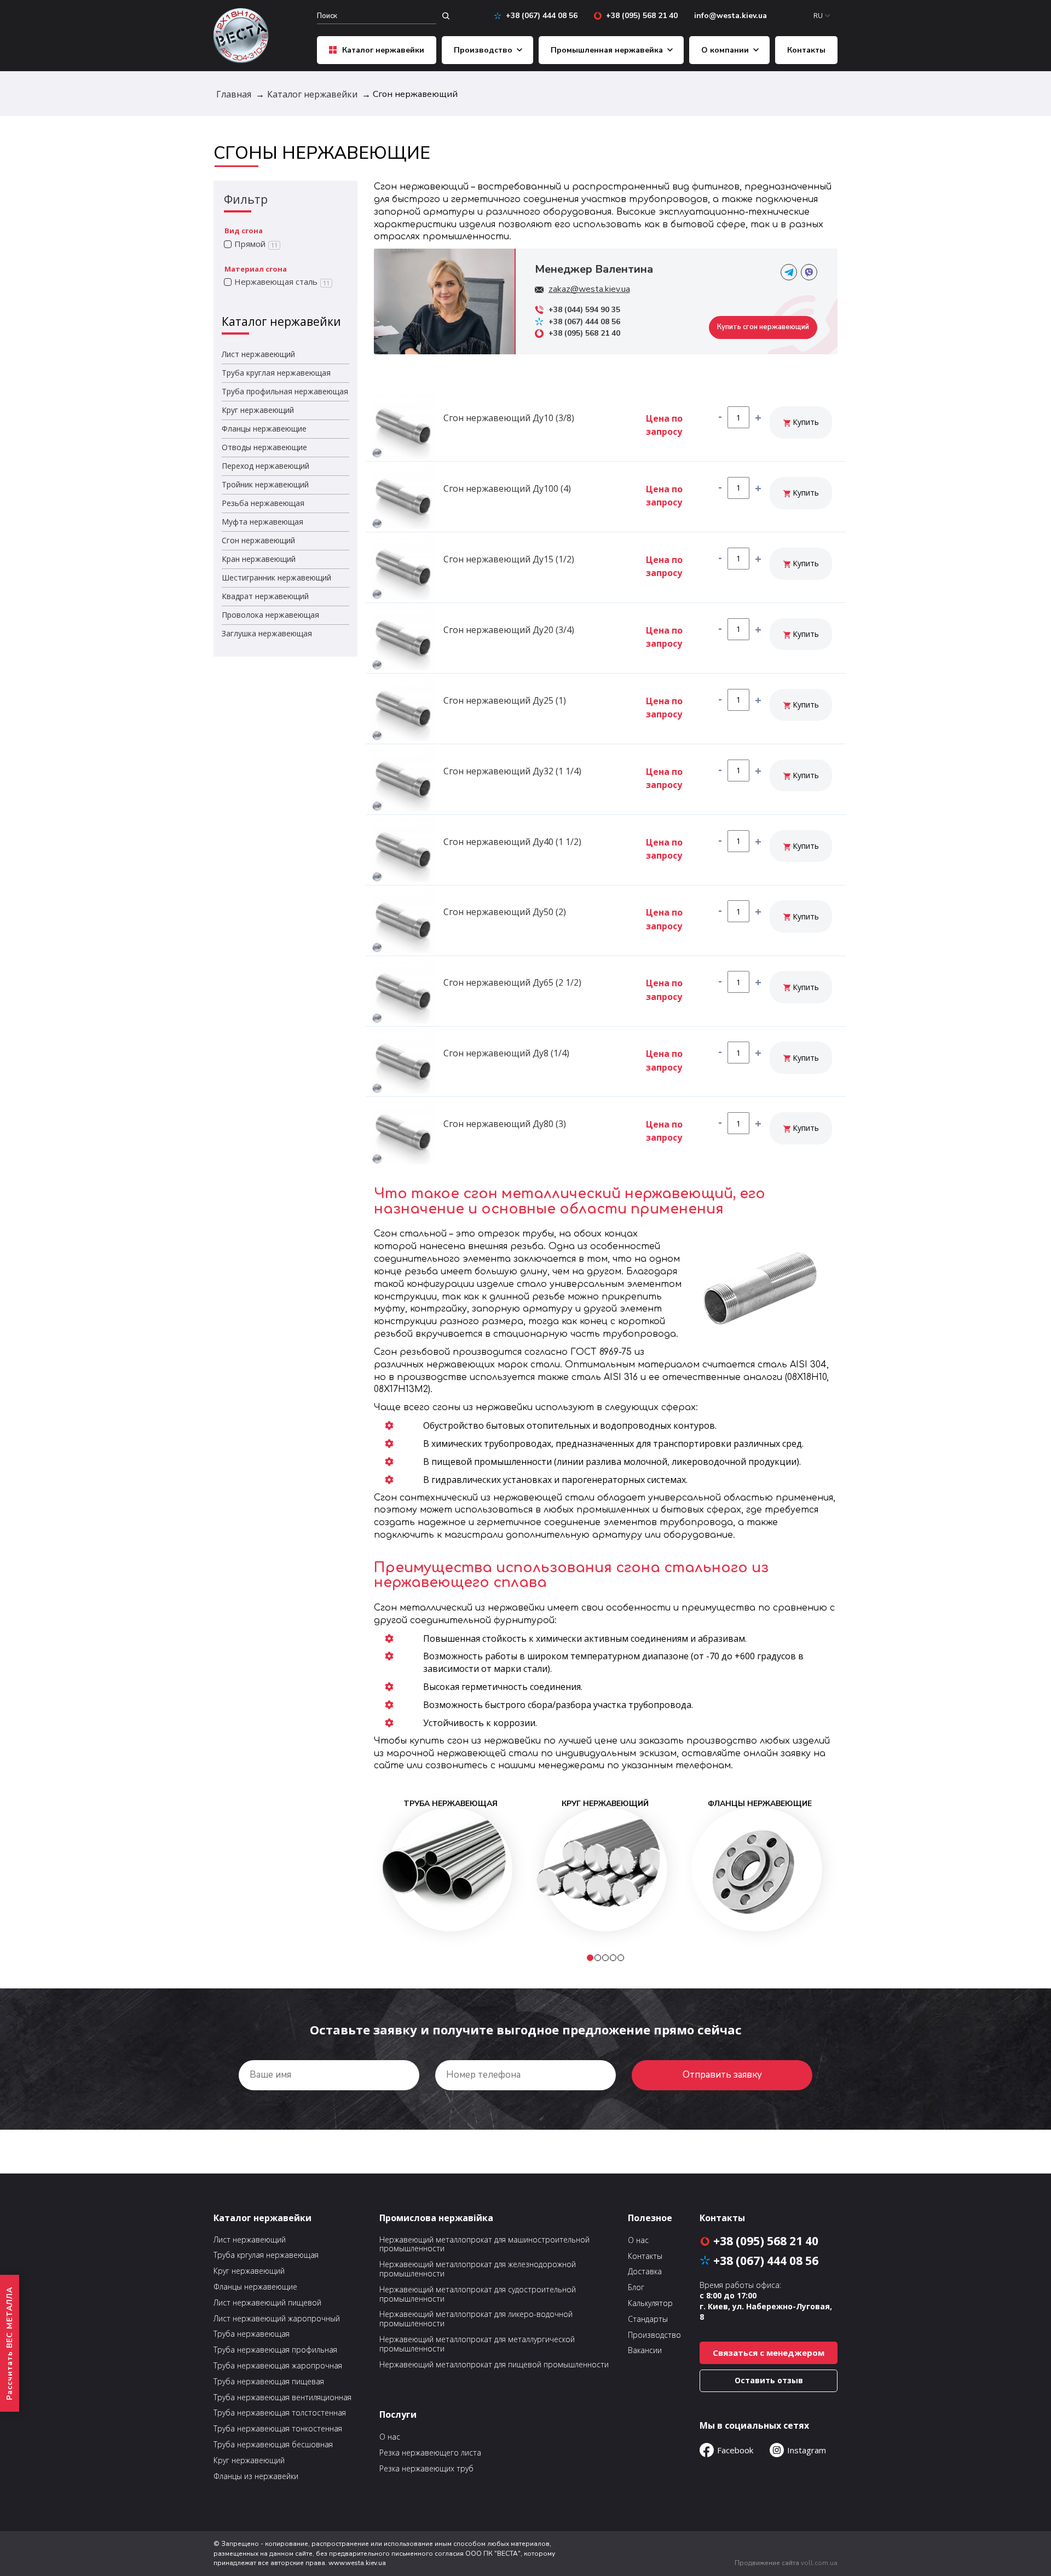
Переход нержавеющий (265, 466)
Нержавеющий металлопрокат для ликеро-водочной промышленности (476, 2319)
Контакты (806, 50)
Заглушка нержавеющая (267, 633)
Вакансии (645, 2351)
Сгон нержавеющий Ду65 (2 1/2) (512, 982)
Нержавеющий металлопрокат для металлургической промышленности (477, 2344)
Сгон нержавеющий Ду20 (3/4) (509, 630)
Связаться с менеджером (769, 2353)
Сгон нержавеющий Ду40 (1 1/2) (512, 842)
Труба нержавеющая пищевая (269, 2382)
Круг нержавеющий (258, 410)
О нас (390, 2437)
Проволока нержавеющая (270, 615)
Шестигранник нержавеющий (276, 577)
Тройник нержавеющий (265, 484)
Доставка (645, 2272)
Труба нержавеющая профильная (275, 2350)
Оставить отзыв (769, 2380)
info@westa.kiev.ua (730, 16)
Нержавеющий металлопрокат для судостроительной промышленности (478, 2295)
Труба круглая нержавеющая (276, 373)
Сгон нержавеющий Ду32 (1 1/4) (512, 771)
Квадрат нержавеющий (265, 596)
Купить (805, 422)
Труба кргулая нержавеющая (266, 2255)
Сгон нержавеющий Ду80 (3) (505, 1124)
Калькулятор (650, 2304)
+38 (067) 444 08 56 (542, 16)
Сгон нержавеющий (258, 540)
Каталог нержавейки (383, 50)
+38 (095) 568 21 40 (642, 16)
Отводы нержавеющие (264, 447)
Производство (483, 50)
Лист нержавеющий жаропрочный (277, 2319)
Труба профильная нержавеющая (285, 391)
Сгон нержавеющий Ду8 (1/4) (506, 1053)
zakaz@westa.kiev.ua (589, 289)
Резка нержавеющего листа (430, 2453)
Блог (636, 2288)
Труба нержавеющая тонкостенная (278, 2429)
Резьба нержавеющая (263, 503)
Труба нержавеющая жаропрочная (278, 2366)
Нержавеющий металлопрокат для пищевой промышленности (494, 2365)
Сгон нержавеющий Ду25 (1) (505, 700)
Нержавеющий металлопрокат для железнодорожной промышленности (478, 2269)
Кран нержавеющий (259, 559)
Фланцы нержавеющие (264, 429)
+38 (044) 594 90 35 (584, 310)
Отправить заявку (722, 2075)
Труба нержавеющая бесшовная (273, 2445)
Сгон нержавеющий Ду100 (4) (507, 488)
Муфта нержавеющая (262, 522)
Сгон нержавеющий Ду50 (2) (505, 912)
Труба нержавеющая (252, 2334)
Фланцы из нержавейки (256, 2477)
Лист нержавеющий (258, 354)
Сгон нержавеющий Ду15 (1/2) (509, 559)
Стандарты (648, 2319)
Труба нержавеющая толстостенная (280, 2413)
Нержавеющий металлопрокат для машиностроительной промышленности (484, 2245)
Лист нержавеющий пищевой (267, 2303)
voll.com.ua (819, 2563)
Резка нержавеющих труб (426, 2469)
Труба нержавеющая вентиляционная (282, 2398)
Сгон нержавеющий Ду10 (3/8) (509, 418)
